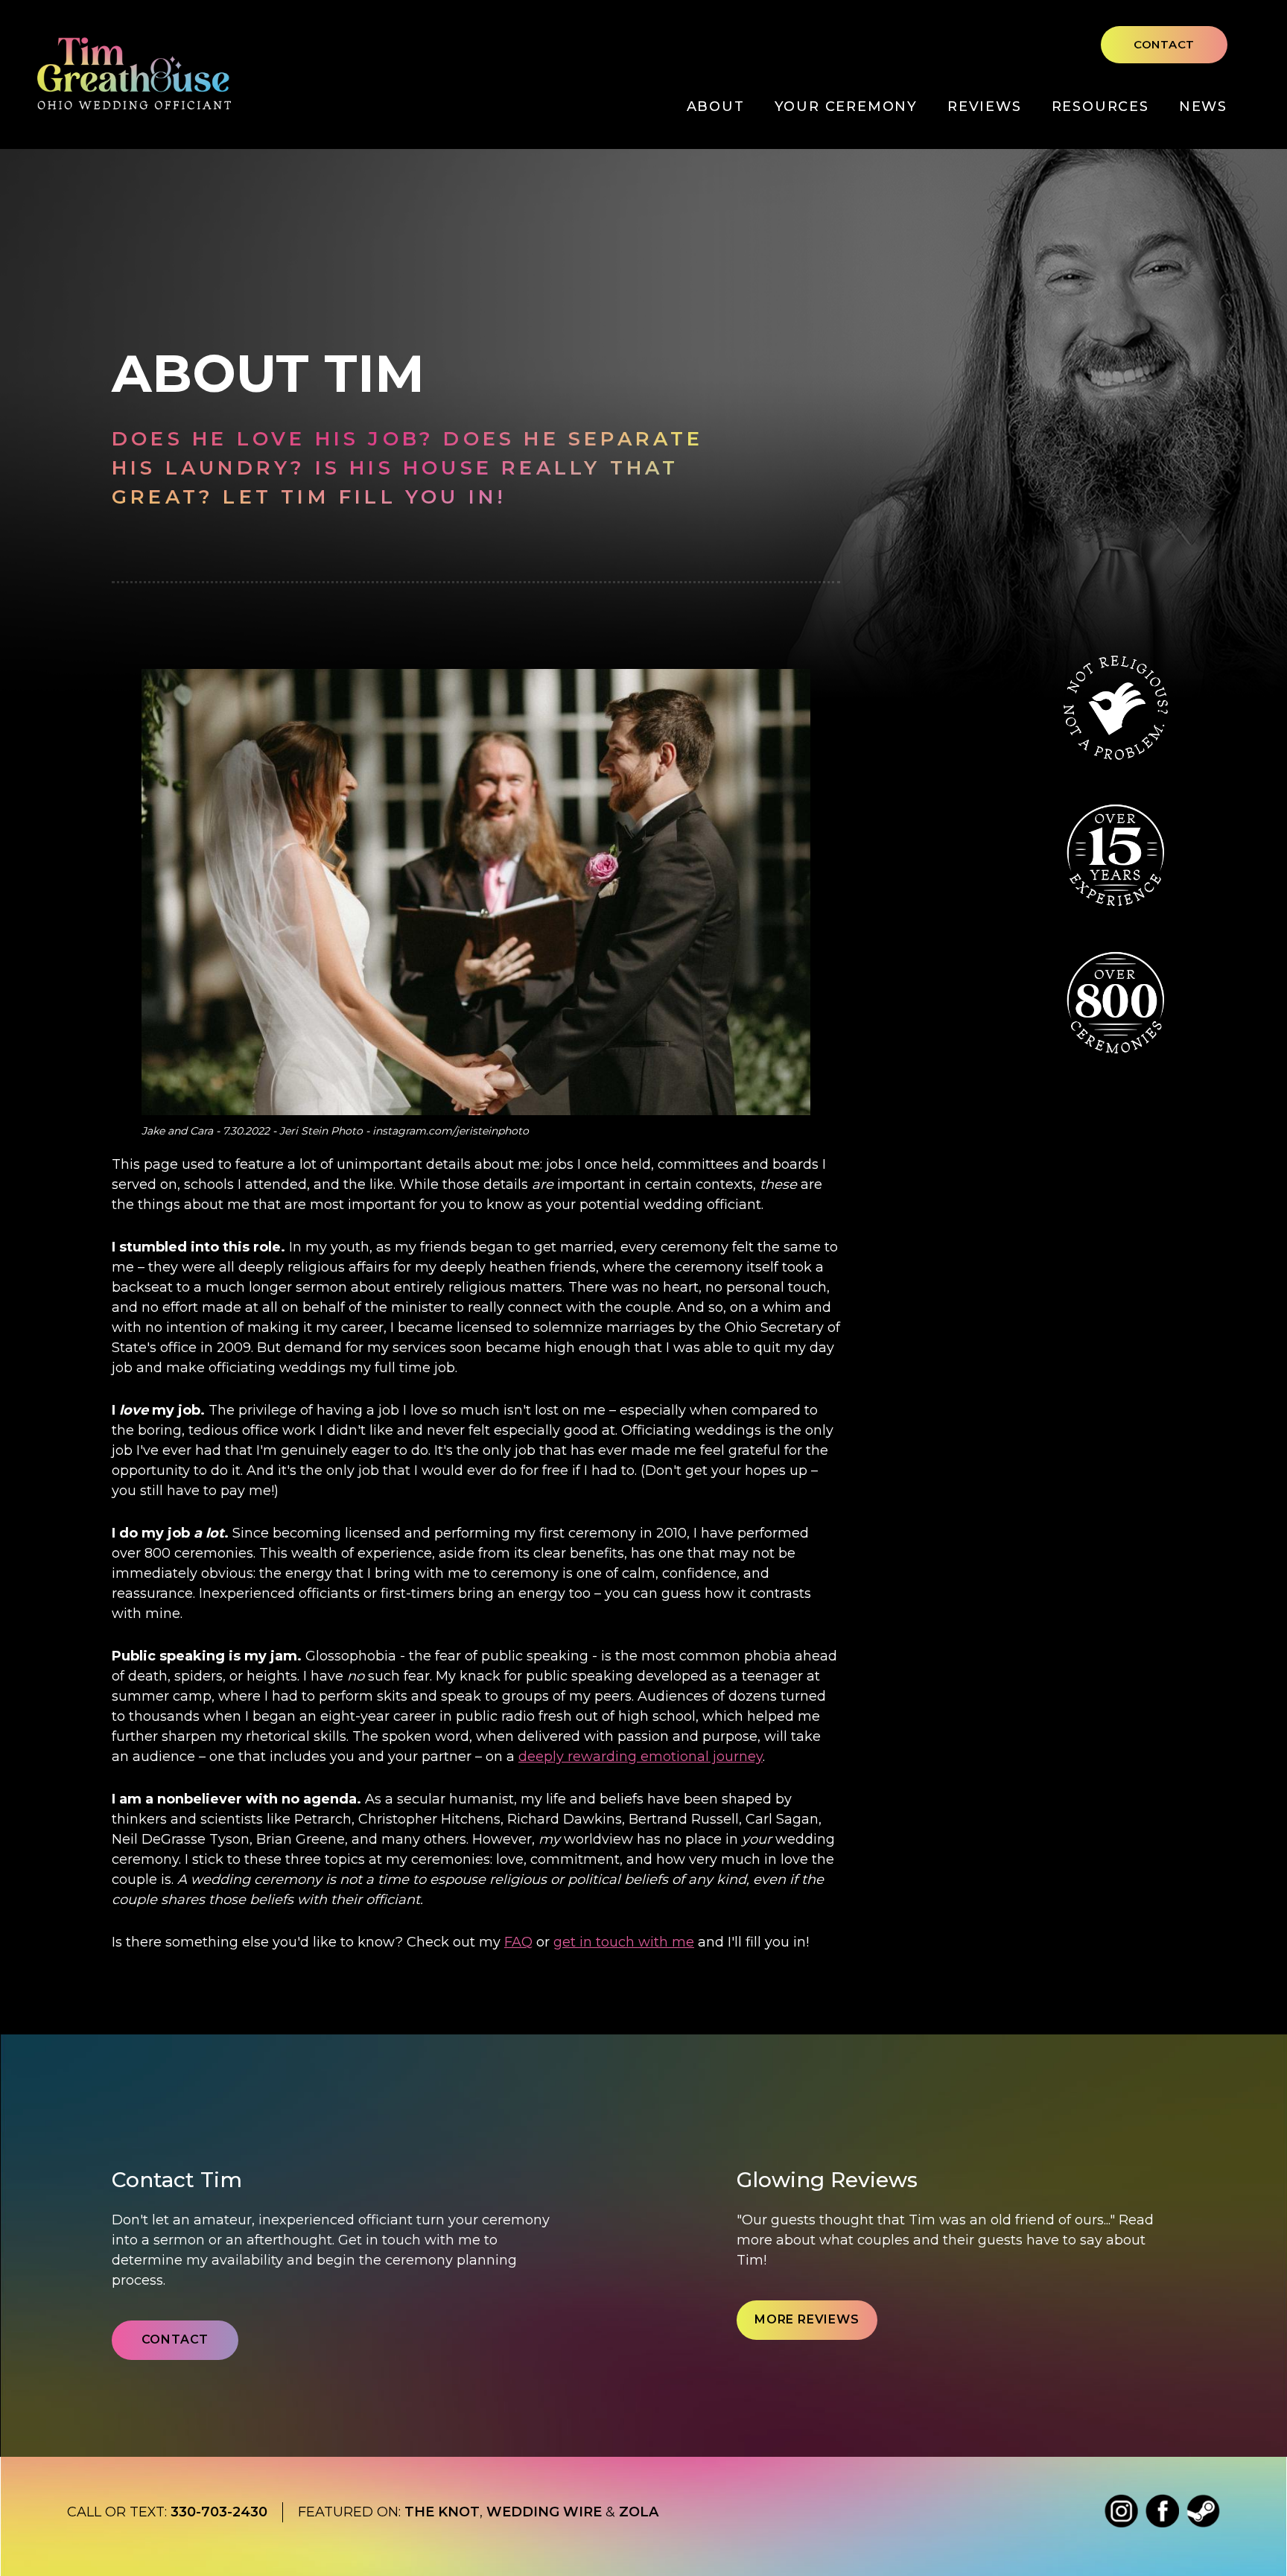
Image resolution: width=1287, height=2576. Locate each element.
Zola (639, 2512)
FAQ (518, 1942)
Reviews (985, 107)
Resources (1100, 107)
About (716, 107)
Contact (1164, 44)
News (1203, 107)
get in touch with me (624, 1942)
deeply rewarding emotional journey (641, 1757)
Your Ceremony (846, 107)
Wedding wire (544, 2512)
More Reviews (807, 2319)
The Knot (442, 2512)
